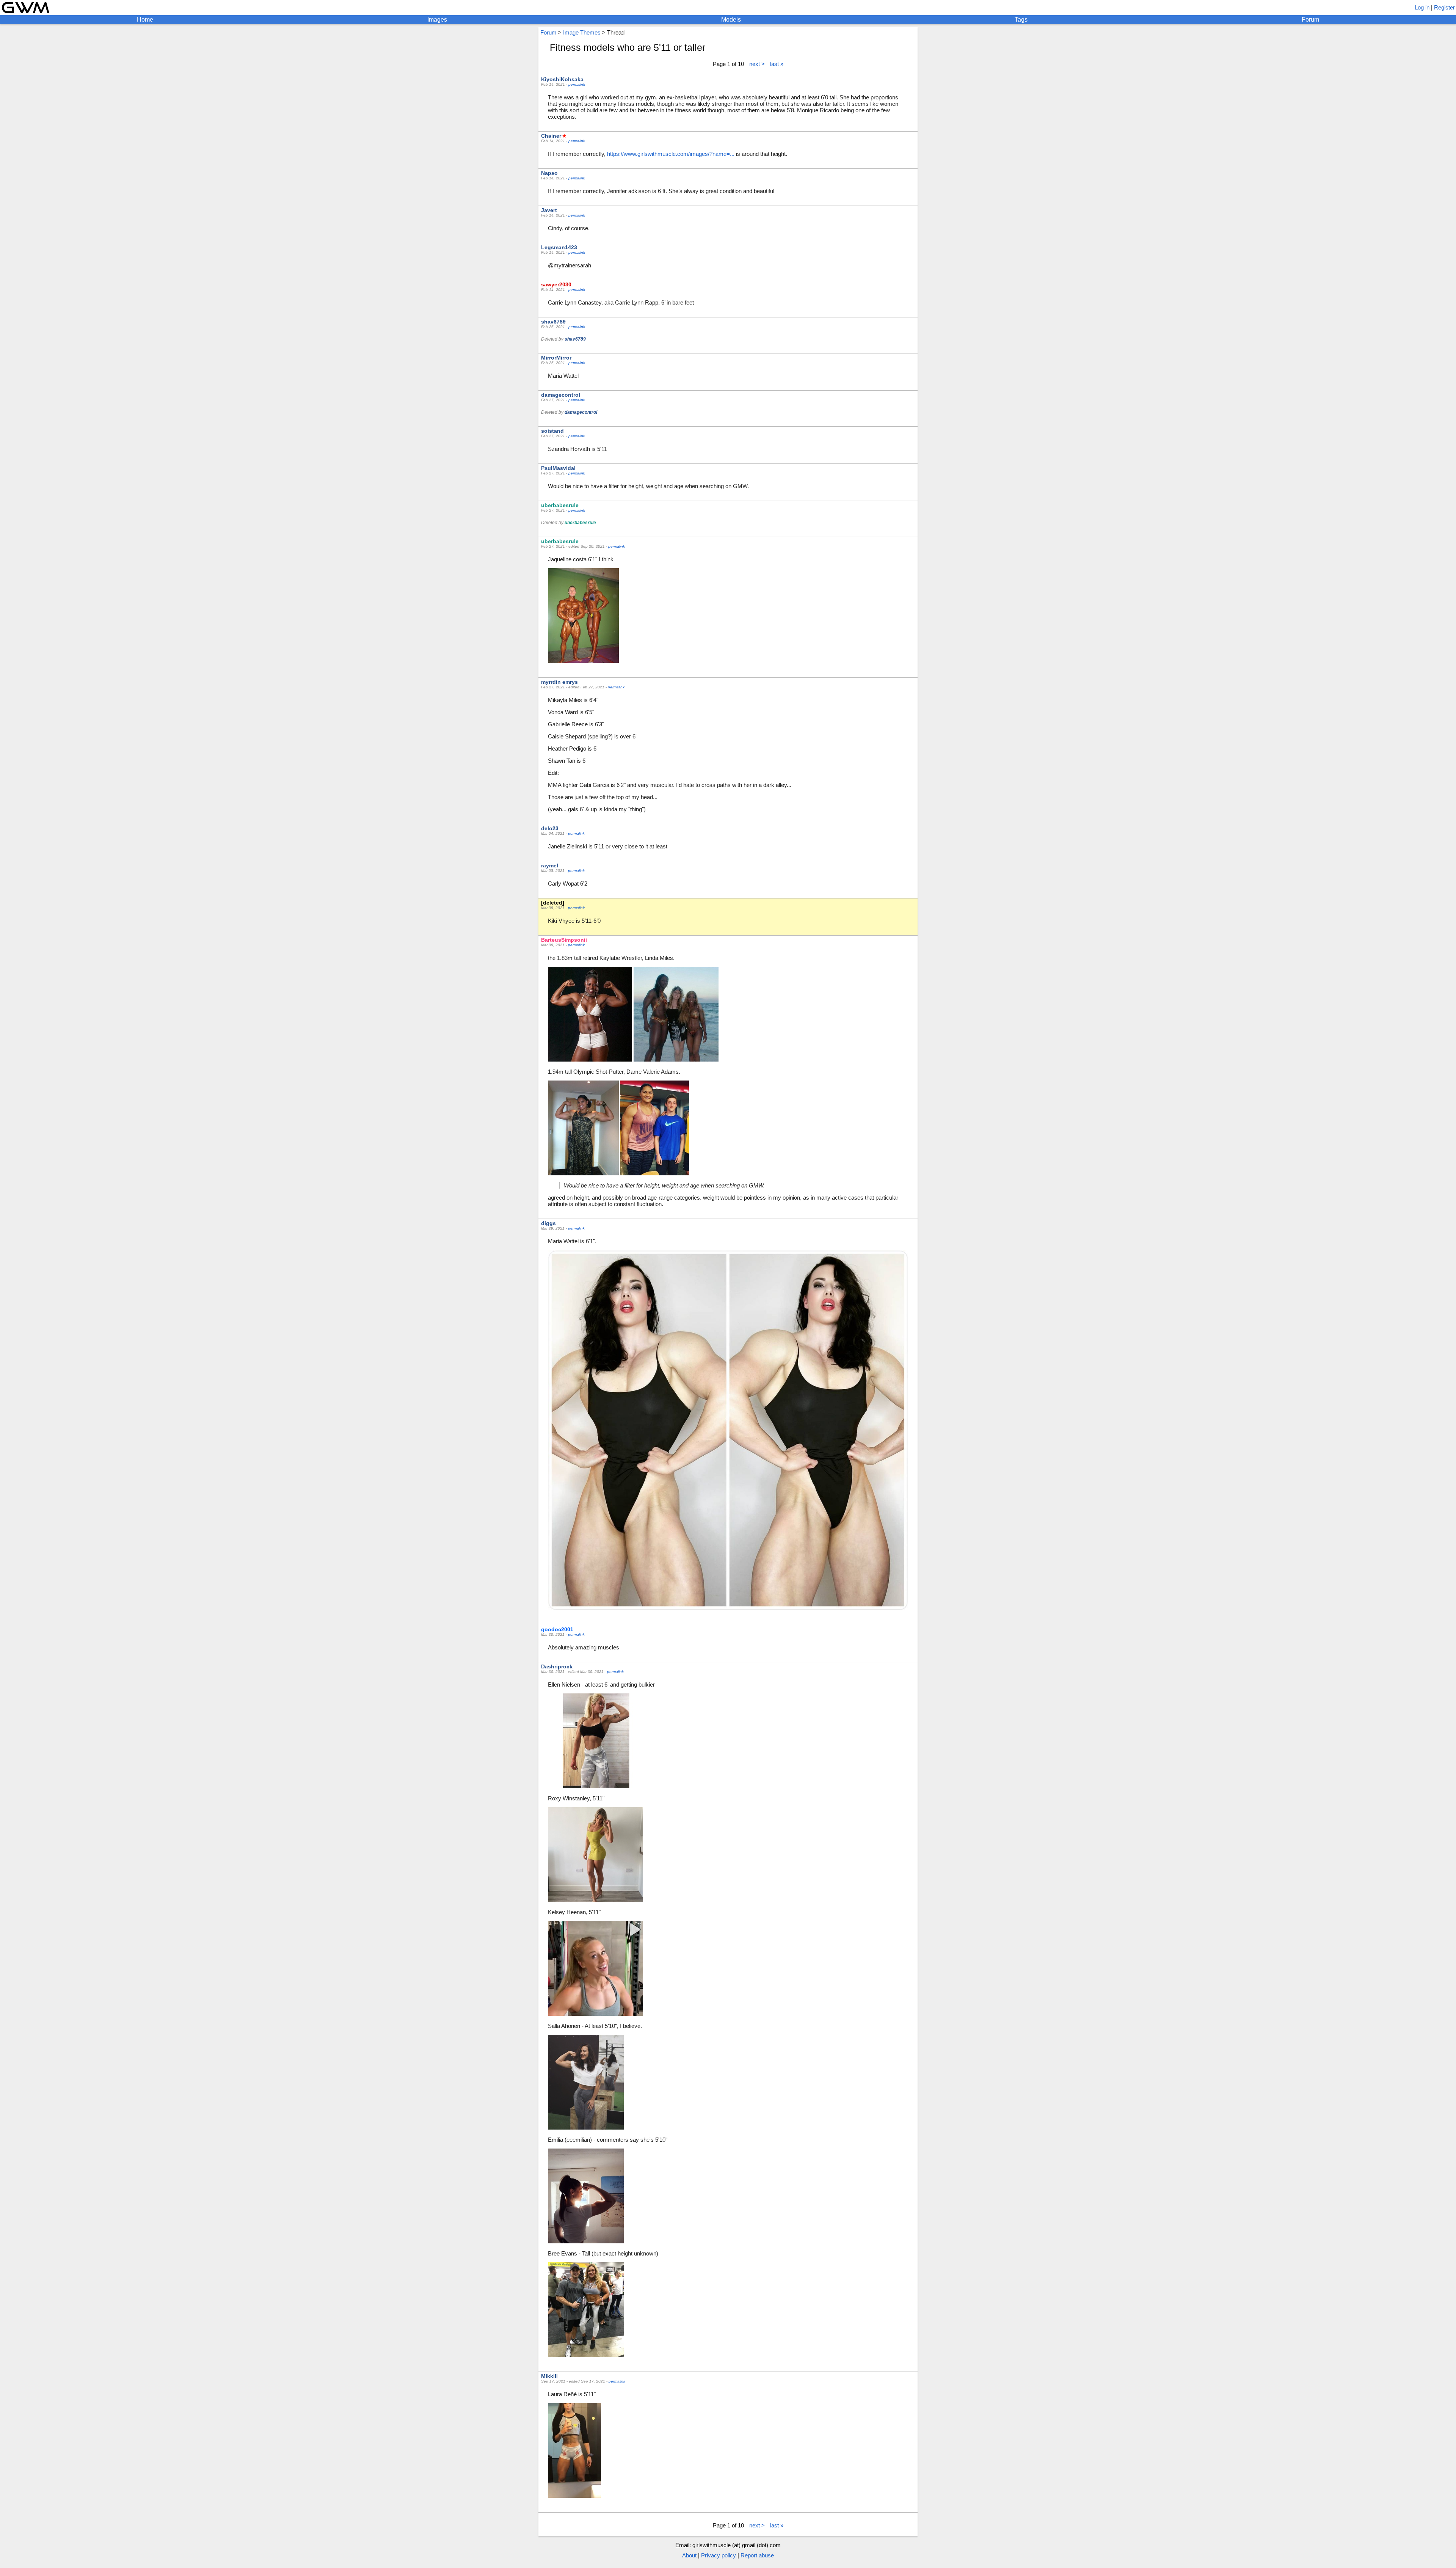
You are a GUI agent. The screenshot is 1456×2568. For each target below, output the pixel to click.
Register (1444, 7)
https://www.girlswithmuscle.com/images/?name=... (671, 154)
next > (757, 64)
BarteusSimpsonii (564, 940)
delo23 (550, 828)
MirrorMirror (556, 358)
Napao (549, 173)
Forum (1310, 20)
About (689, 2555)
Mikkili (549, 2376)
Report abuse (757, 2555)
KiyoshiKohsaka (562, 79)
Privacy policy (719, 2555)
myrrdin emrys (559, 682)
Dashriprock (557, 1666)
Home (145, 20)
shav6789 (553, 322)
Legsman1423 (559, 247)
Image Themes (582, 32)
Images (437, 20)
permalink (577, 84)
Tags (1021, 20)
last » (777, 64)
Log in (1422, 7)
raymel (550, 865)
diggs (548, 1223)
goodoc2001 (557, 1629)
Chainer (551, 136)
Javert (549, 210)
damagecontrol (561, 395)
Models (731, 20)
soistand (552, 431)
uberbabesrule (560, 505)
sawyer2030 (556, 284)
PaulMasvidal (558, 468)
